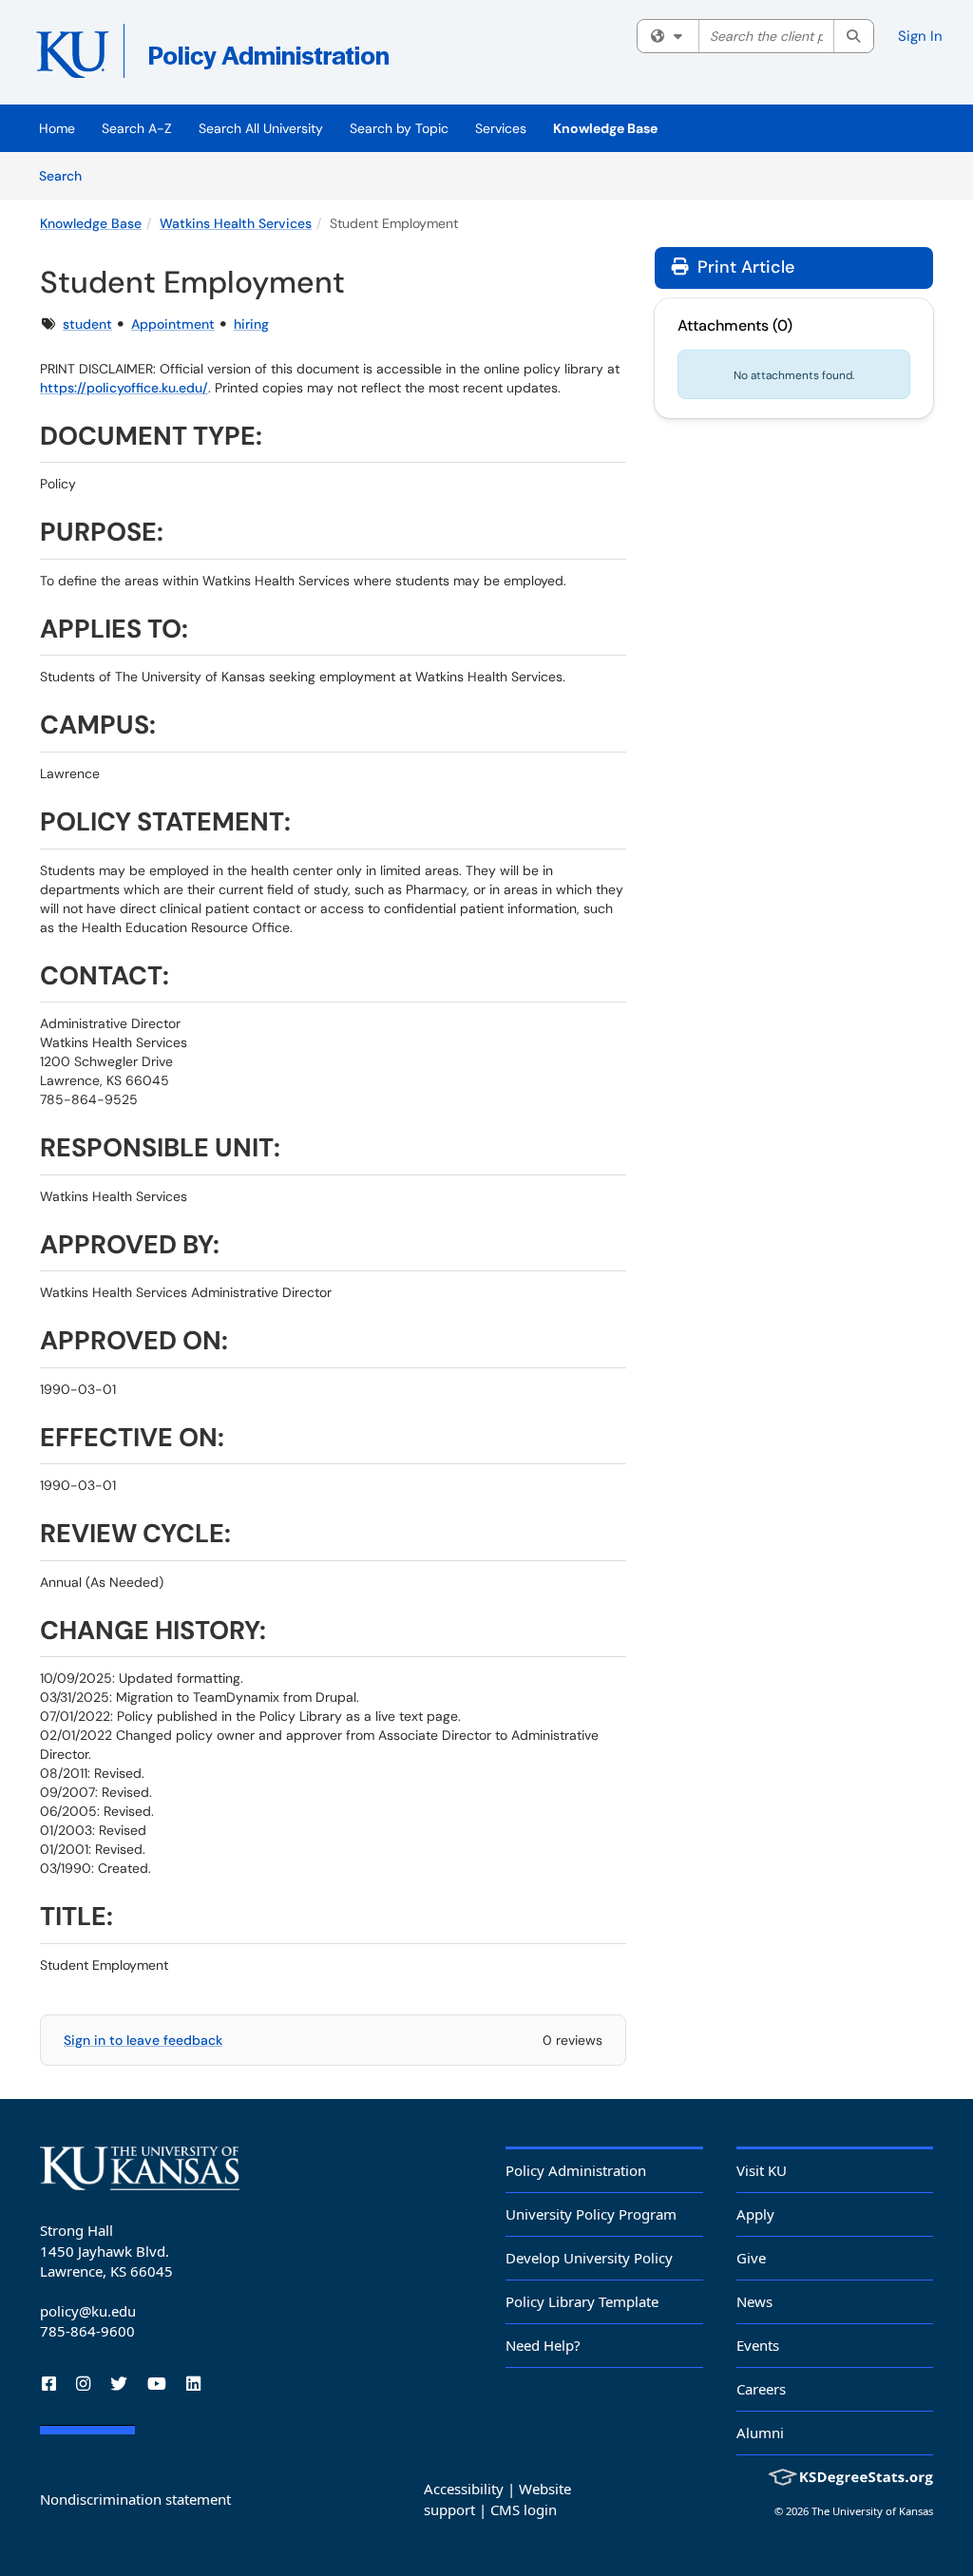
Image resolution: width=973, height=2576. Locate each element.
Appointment (173, 324)
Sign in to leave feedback (143, 2040)
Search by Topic (399, 128)
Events (758, 2345)
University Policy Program (591, 2214)
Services (501, 128)
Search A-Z (137, 128)
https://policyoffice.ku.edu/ (124, 388)
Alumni (760, 2433)
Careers (761, 2389)
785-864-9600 (87, 2331)
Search (67, 175)
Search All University (261, 128)
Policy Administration (576, 2170)
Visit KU (762, 2170)
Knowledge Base (605, 128)
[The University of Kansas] (140, 2168)
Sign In (920, 36)
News (754, 2301)
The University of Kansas (872, 2511)
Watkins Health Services (236, 223)
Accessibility (464, 2489)
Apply (755, 2214)
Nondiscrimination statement (135, 2499)
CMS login (524, 2509)
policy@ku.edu (88, 2311)
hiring (251, 324)
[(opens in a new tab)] (311, 57)
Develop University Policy (589, 2258)
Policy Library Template (582, 2301)
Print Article (744, 267)
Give (751, 2258)
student (87, 324)
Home (57, 128)
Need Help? (543, 2345)
